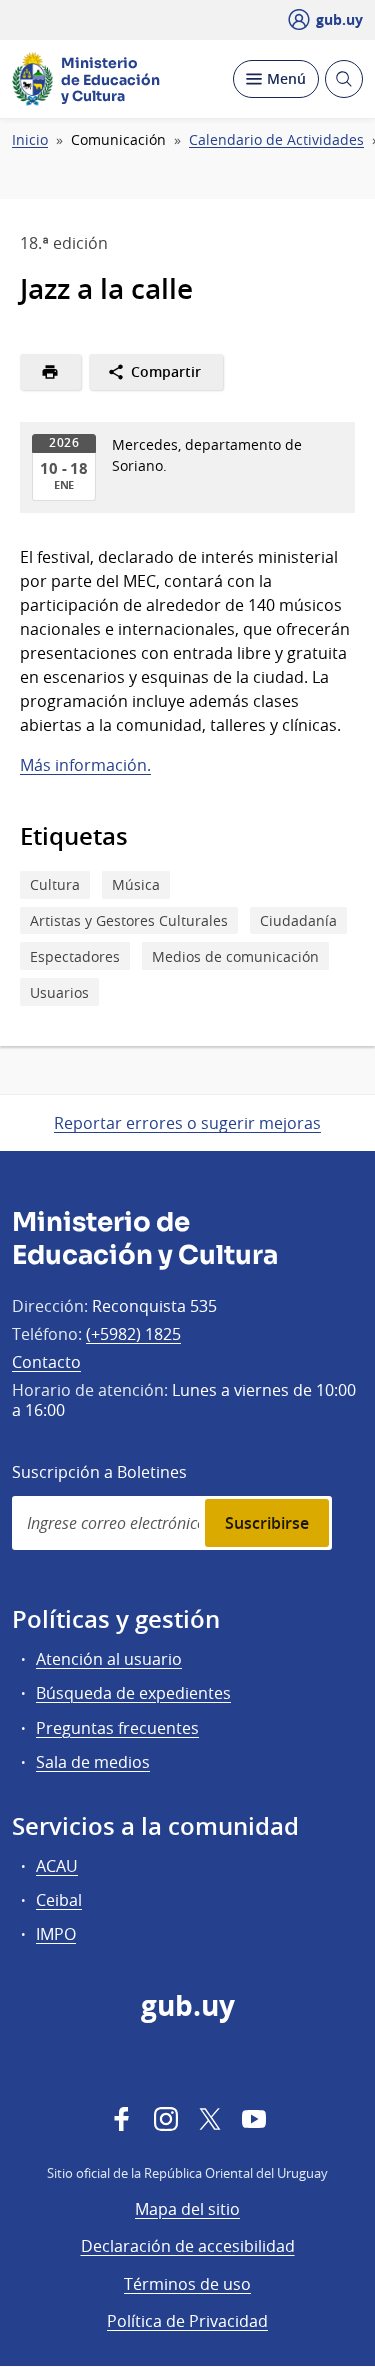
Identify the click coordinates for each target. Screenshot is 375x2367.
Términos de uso (187, 2284)
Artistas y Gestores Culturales (129, 920)
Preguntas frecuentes (117, 1728)
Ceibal (59, 1900)
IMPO (56, 1934)
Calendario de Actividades (276, 140)
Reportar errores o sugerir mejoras (187, 1123)
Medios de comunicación (235, 956)
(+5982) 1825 (133, 1334)
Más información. (85, 765)
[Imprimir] (50, 372)
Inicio (30, 140)
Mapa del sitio (187, 2209)
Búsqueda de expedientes (133, 1693)
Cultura (55, 884)
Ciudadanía (298, 920)
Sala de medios (93, 1762)
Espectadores (75, 956)
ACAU (57, 1866)
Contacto (46, 1362)
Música (136, 884)
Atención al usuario (109, 1659)
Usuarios (59, 992)
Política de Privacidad (187, 2321)
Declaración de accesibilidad (188, 2246)
